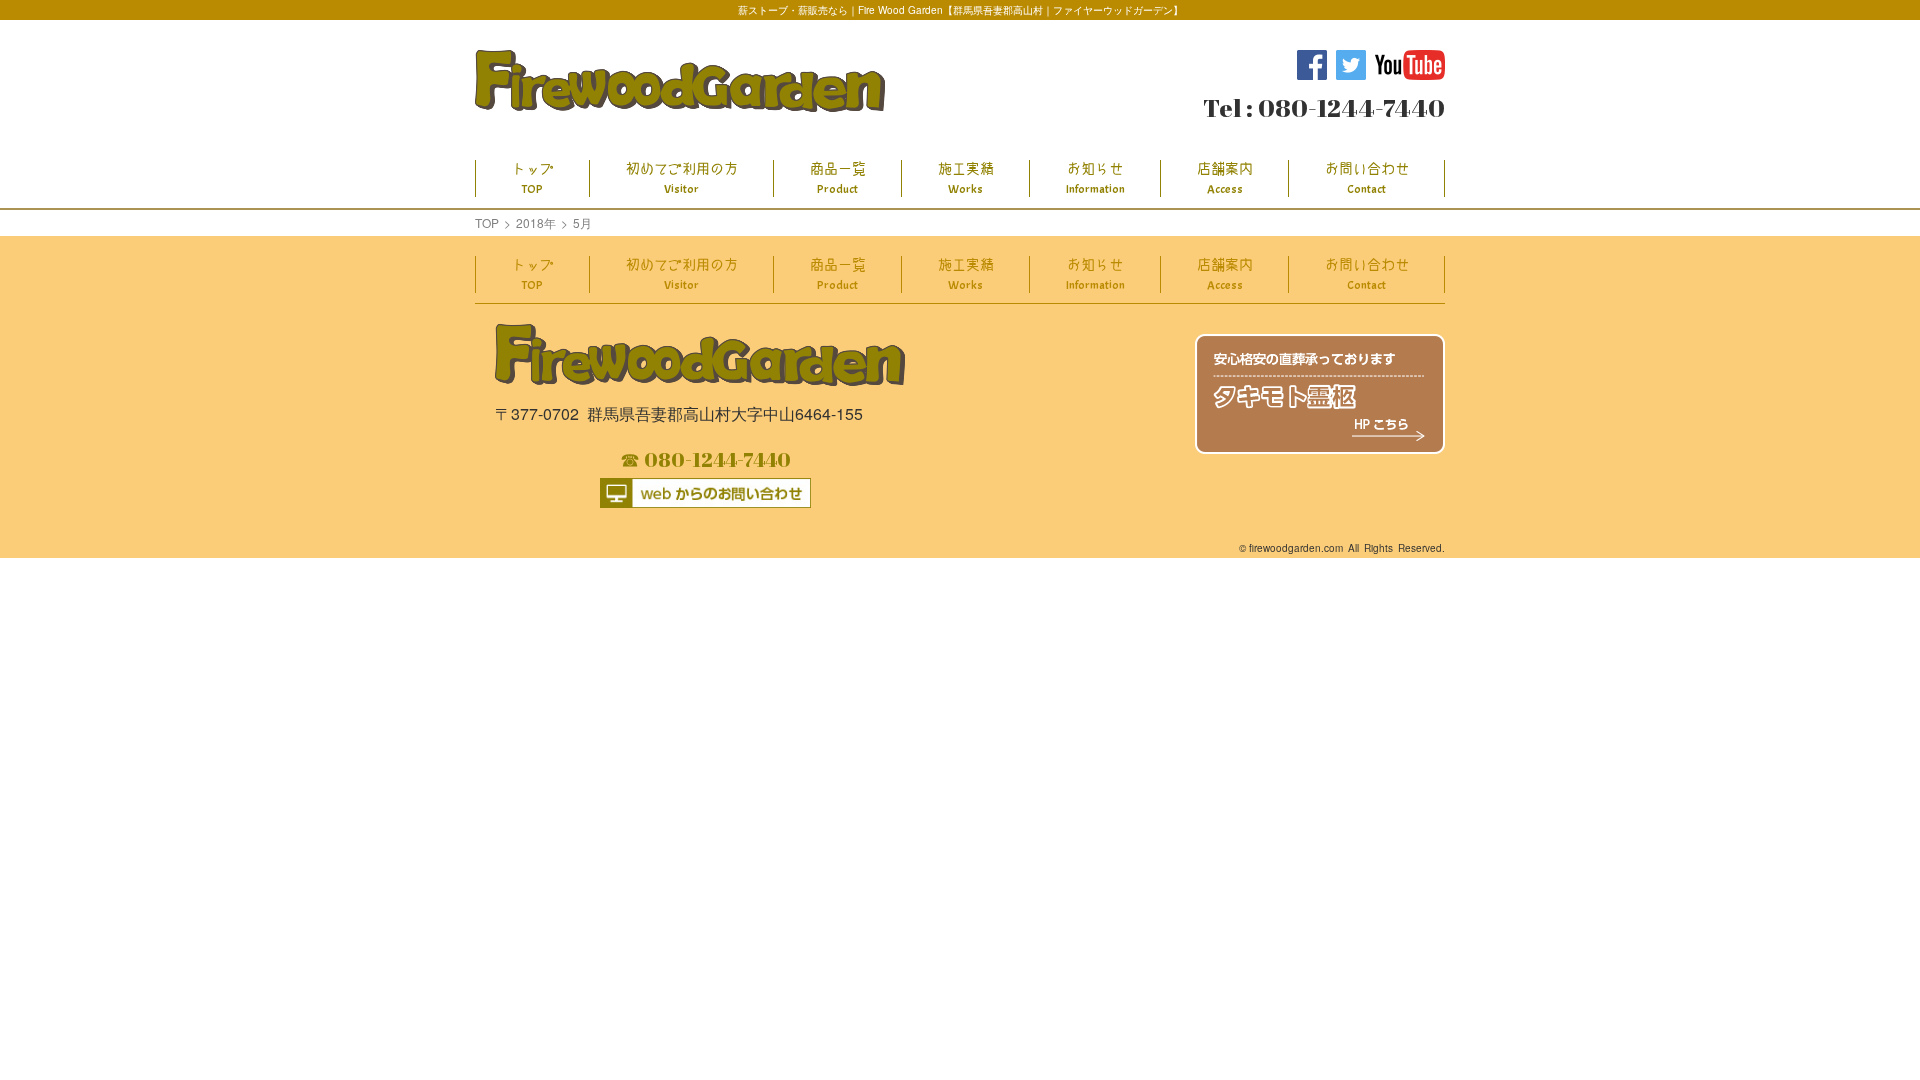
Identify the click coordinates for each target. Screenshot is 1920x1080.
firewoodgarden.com (1296, 548)
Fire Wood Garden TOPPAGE (680, 81)
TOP (487, 223)
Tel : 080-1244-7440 (1324, 108)
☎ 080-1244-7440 (705, 460)
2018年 (536, 223)
